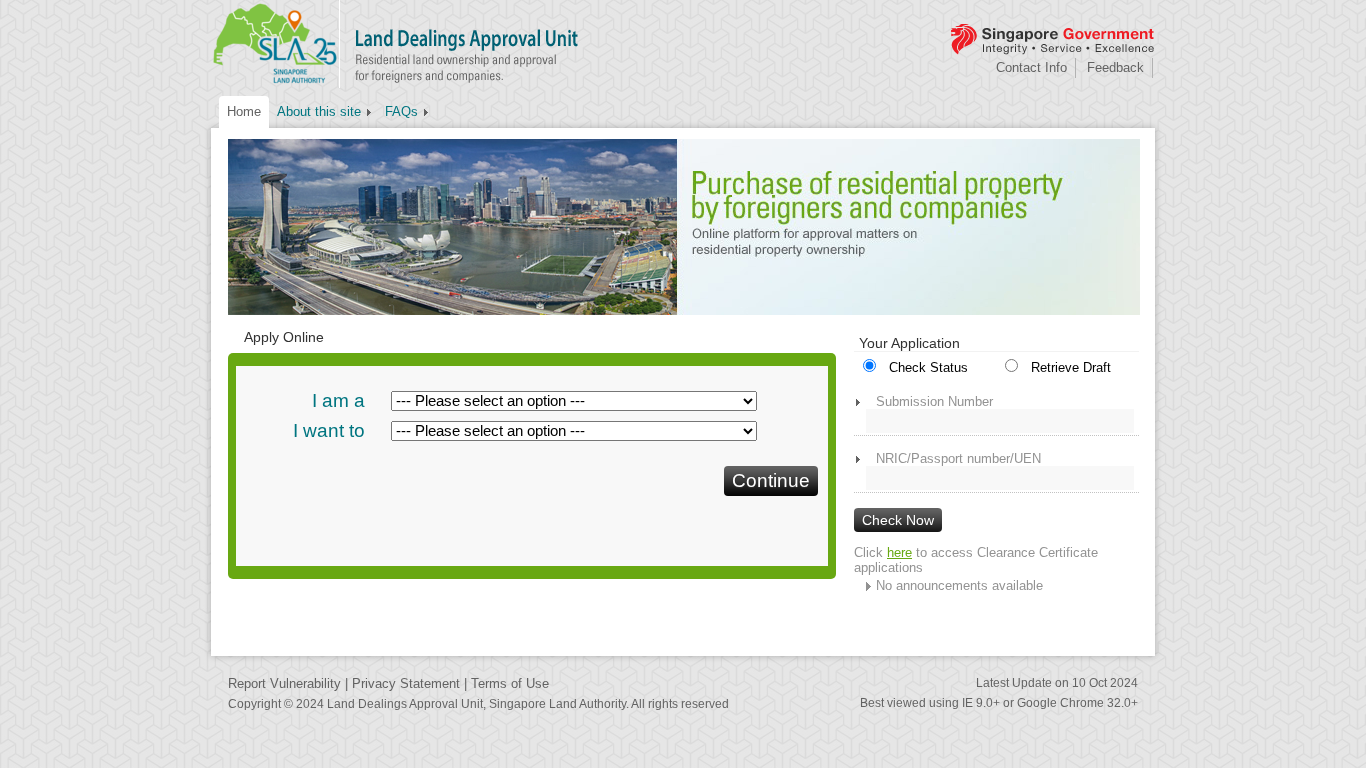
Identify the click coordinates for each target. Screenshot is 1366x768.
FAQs (401, 111)
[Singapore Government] (1051, 40)
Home (244, 111)
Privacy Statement (406, 683)
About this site (319, 111)
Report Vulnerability (284, 683)
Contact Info (1031, 67)
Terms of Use (510, 683)
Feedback (1115, 67)
